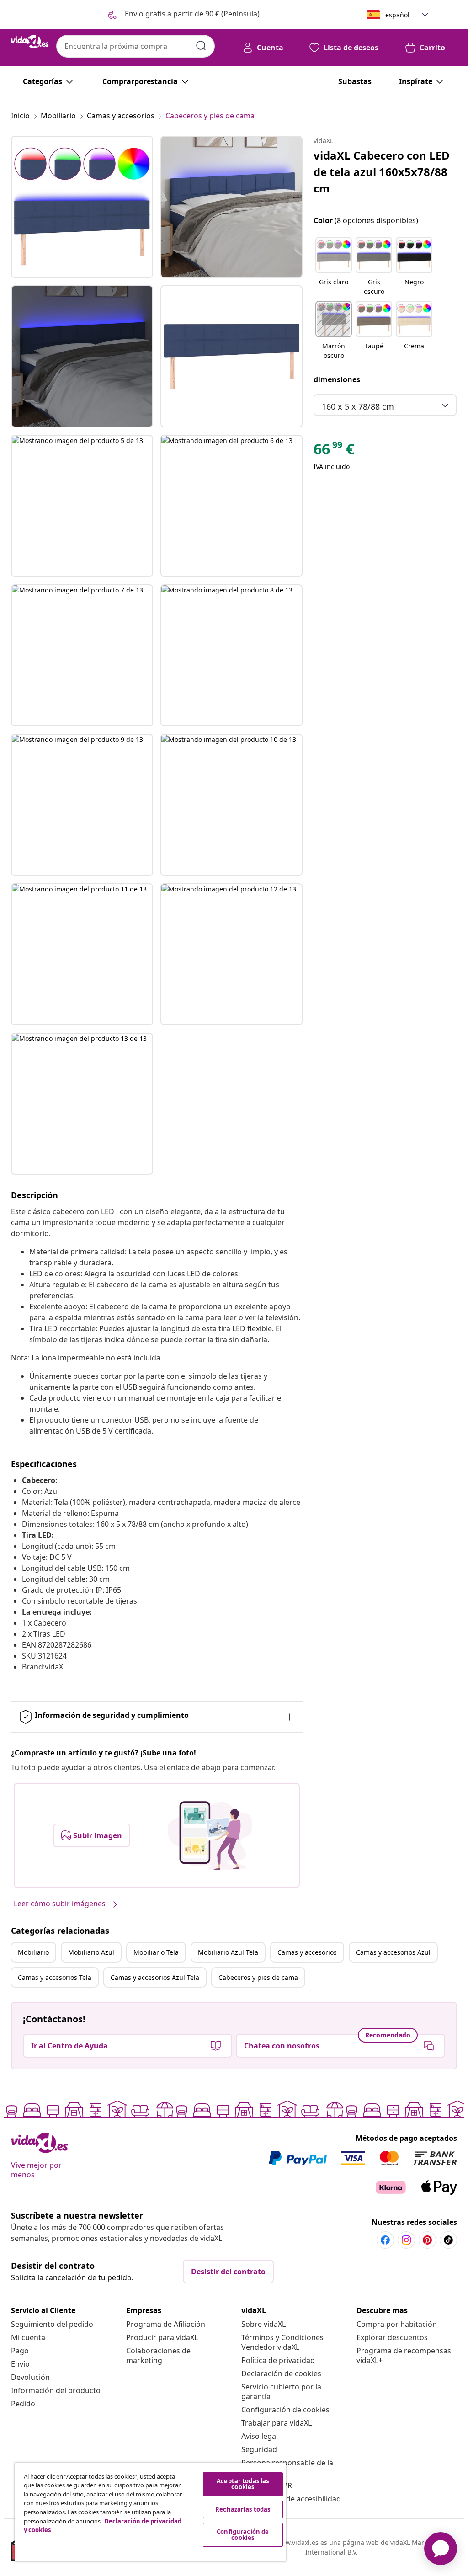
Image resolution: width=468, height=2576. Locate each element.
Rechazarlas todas (243, 2509)
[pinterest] (427, 2240)
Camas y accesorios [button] (307, 1952)
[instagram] (406, 2240)
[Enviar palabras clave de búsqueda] (201, 46)
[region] (150, 2512)
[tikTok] (448, 2240)
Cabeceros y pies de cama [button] (258, 1977)
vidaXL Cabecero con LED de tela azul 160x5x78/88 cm (382, 172)
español (397, 15)
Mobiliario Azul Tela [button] (228, 1952)
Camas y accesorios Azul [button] (393, 1952)
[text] (334, 451)
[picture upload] (210, 1835)
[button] (183, 15)
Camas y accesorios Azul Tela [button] (155, 1977)
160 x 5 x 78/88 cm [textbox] (358, 406)
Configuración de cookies (285, 2410)
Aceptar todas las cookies (243, 2484)
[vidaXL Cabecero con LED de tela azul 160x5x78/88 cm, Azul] (82, 207)
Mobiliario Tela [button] (156, 1952)
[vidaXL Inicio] (30, 42)
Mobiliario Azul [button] (91, 1952)
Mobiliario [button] (33, 1952)
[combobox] (136, 46)
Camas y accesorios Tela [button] (55, 1977)
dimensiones (337, 379)
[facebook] (385, 2240)
